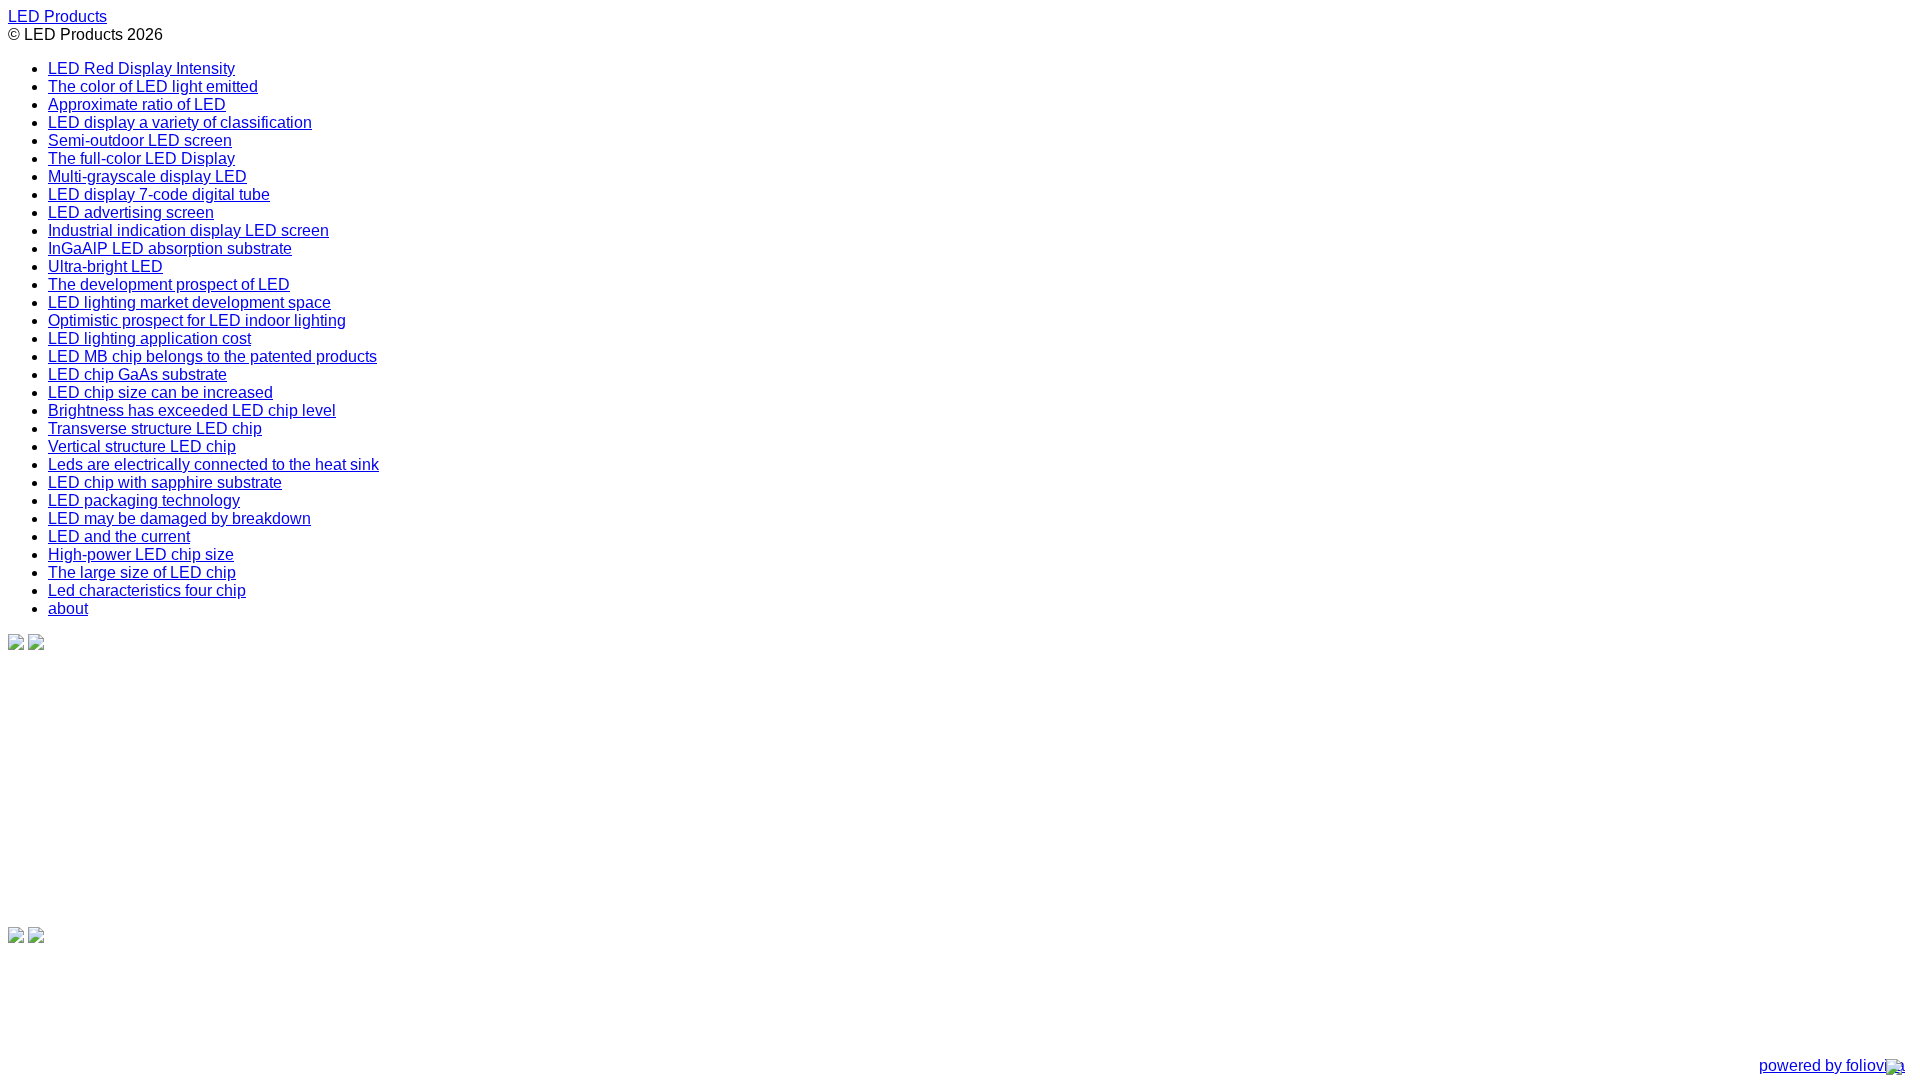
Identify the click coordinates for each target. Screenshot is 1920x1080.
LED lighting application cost (149, 338)
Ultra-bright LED (105, 266)
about (68, 608)
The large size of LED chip (142, 572)
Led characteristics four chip (147, 590)
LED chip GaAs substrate (137, 374)
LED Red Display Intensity (141, 68)
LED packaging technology (144, 500)
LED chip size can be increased (160, 392)
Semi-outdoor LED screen (140, 140)
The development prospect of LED (169, 284)
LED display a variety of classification (180, 122)
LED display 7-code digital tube (159, 194)
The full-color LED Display (141, 158)
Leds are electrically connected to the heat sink (213, 464)
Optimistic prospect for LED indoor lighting (197, 320)
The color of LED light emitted (153, 86)
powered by (1832, 1065)
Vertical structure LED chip (142, 446)
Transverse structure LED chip (155, 428)
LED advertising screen (131, 212)
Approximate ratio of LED (137, 104)
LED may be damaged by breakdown (179, 518)
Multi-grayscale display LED (147, 176)
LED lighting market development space (189, 302)
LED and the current (119, 536)
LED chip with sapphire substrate (165, 482)
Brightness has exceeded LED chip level (192, 410)
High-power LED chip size (141, 554)
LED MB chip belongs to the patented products (212, 356)
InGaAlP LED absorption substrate (170, 248)
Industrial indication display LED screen (188, 230)
